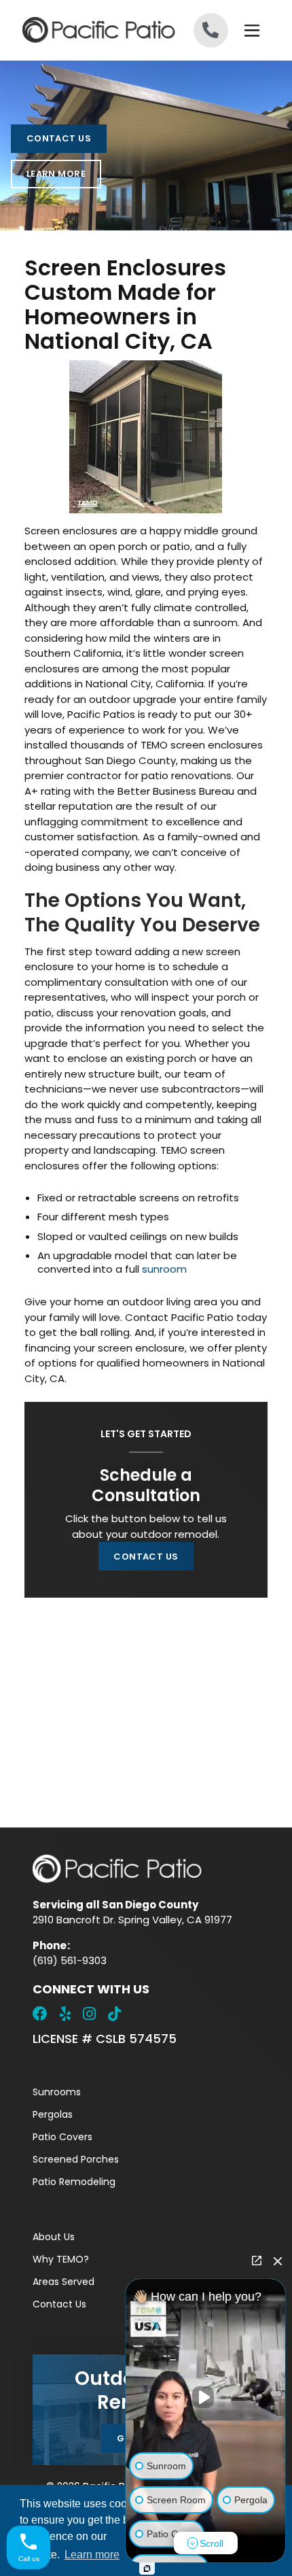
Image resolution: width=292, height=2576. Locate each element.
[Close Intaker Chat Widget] (278, 2261)
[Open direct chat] (257, 2261)
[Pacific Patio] (84, 30)
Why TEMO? (61, 2259)
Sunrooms (57, 2092)
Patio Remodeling (74, 2182)
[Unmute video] (206, 2397)
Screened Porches (76, 2159)
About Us (54, 2237)
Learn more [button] (92, 2555)
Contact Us (59, 138)
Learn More (56, 174)
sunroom (164, 1269)
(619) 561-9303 (70, 1960)
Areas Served (63, 2282)
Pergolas (53, 2114)
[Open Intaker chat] (147, 2569)
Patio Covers (62, 2137)
